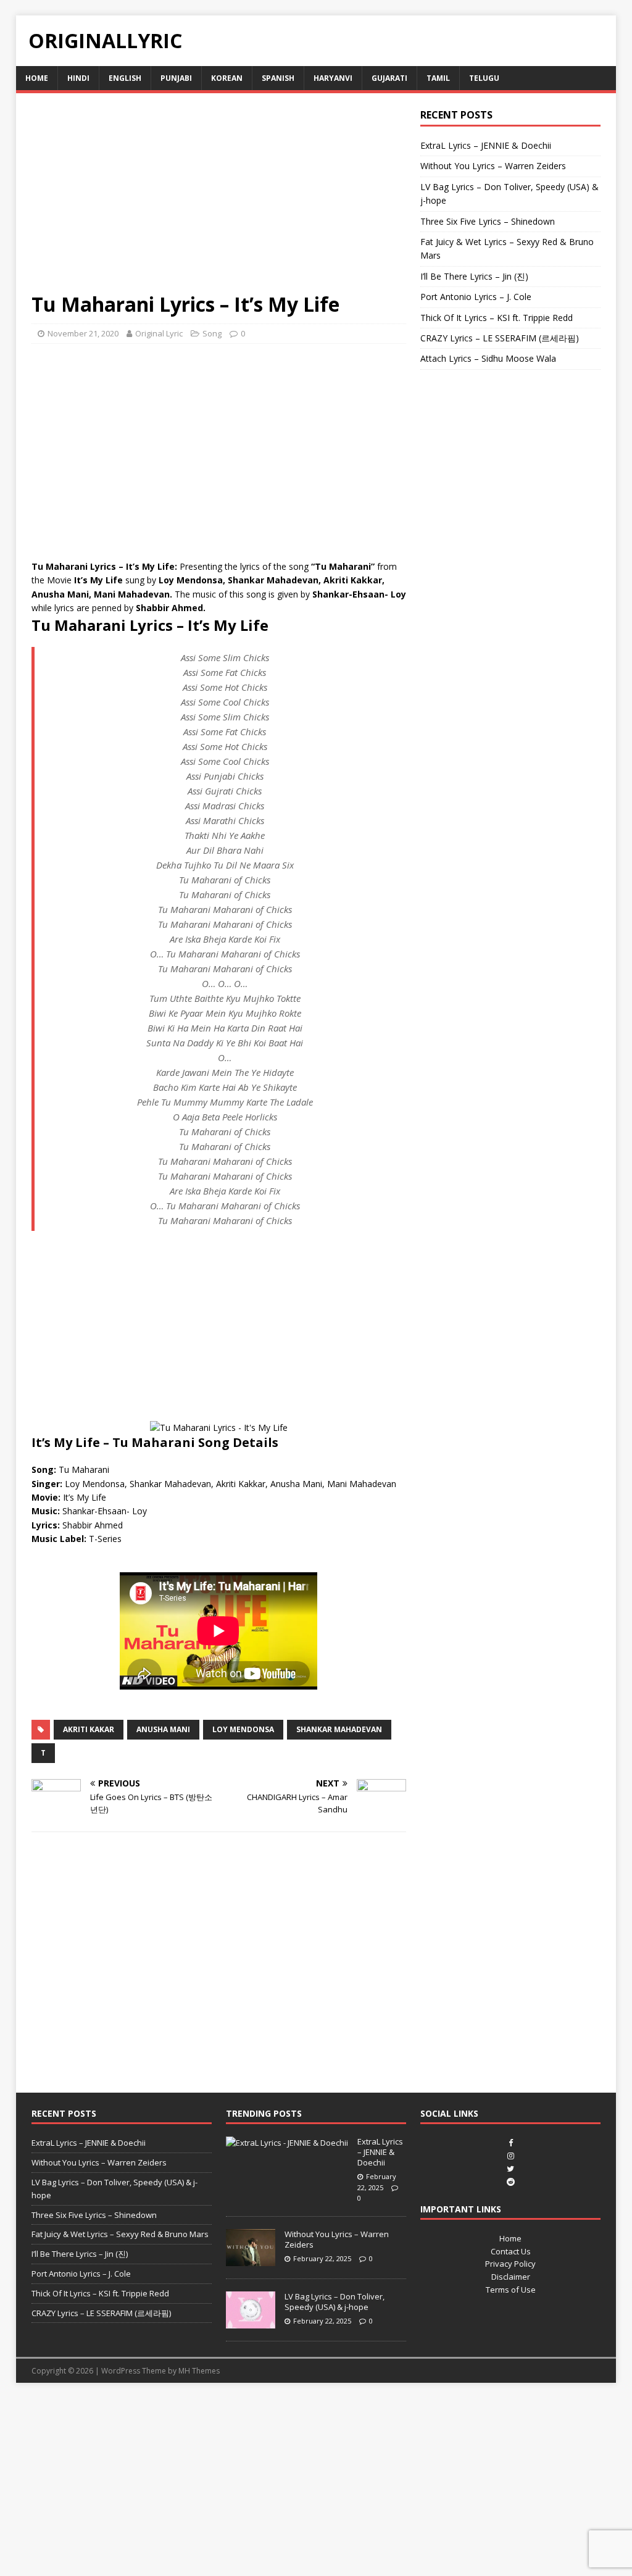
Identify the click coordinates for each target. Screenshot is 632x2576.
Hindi (78, 78)
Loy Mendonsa (243, 1729)
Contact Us (511, 2251)
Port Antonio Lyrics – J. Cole (476, 297)
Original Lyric (159, 333)
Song (212, 333)
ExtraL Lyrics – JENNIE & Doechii (486, 145)
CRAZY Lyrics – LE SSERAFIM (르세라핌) (500, 338)
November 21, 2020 (83, 333)
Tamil (438, 78)
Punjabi (176, 78)
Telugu (484, 78)
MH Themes (199, 2371)
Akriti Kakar (89, 1729)
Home (37, 78)
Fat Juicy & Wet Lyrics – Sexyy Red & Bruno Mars (120, 2234)
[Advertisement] (219, 200)
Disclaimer (511, 2277)
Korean (227, 78)
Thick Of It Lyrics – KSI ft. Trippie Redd (497, 318)
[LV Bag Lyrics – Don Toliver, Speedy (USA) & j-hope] (251, 2322)
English (125, 78)
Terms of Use (511, 2290)
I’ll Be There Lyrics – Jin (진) (474, 276)
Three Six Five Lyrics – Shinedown (488, 221)
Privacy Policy (510, 2264)
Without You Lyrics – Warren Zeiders (493, 166)
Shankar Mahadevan (339, 1729)
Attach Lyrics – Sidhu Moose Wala (488, 358)
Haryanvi (333, 78)
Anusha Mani (163, 1729)
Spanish (278, 78)
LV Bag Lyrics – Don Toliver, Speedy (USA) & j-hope (335, 2302)
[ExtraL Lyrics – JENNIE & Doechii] (287, 2143)
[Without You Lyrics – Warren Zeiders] (251, 2259)
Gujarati (389, 78)
